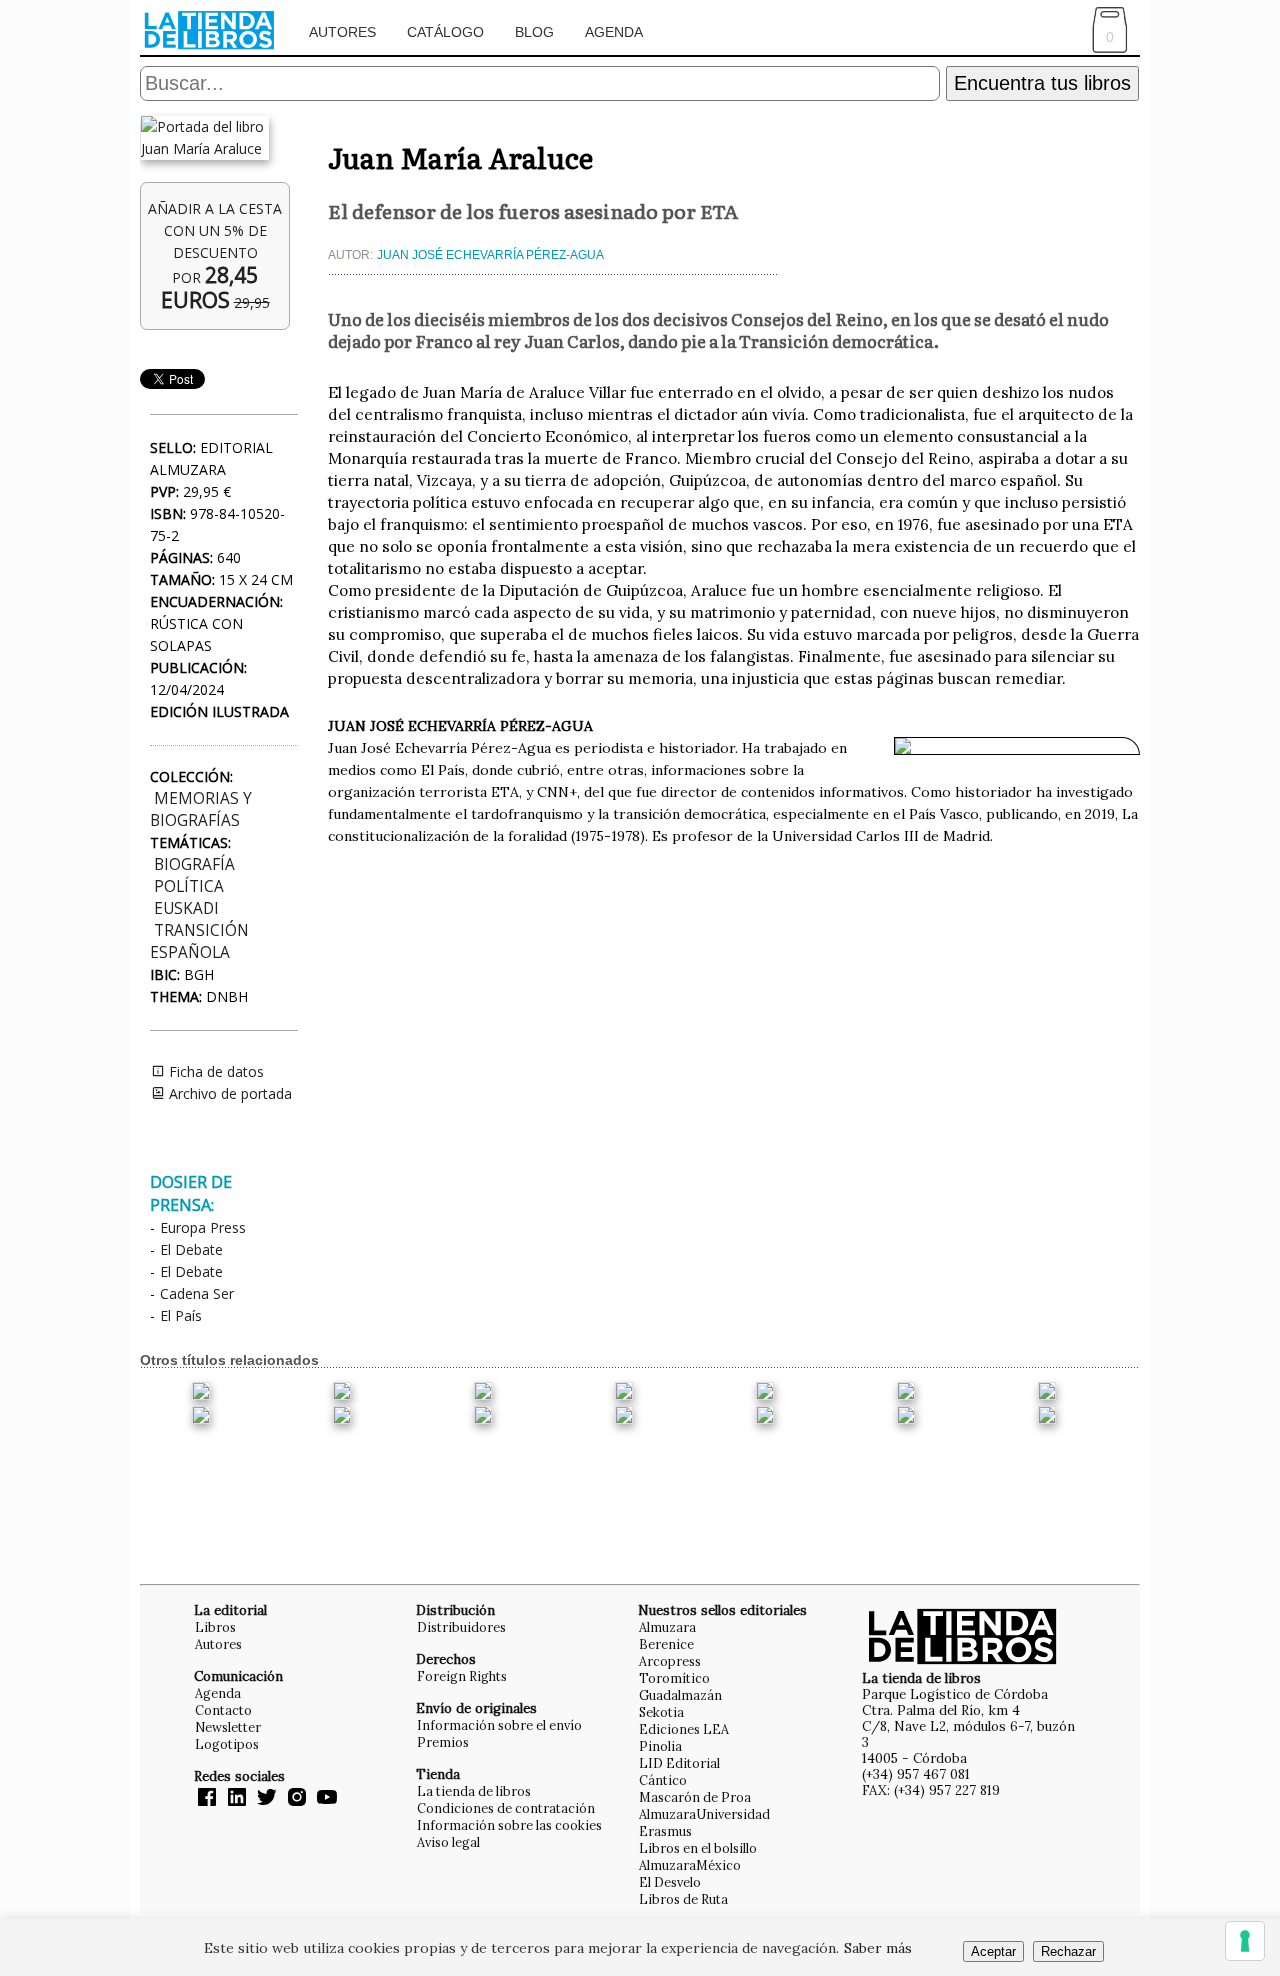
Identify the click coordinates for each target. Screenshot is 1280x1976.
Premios (443, 1742)
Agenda (614, 32)
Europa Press (203, 1227)
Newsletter (228, 1727)
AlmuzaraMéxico (690, 1865)
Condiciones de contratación (506, 1808)
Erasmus (665, 1831)
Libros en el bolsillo (698, 1848)
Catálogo (445, 32)
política (189, 886)
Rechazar (1068, 1951)
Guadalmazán (680, 1695)
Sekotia (661, 1712)
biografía (194, 864)
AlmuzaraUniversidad (704, 1814)
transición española (199, 941)
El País (181, 1315)
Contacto (223, 1710)
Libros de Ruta (683, 1899)
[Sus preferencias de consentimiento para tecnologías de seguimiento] (1245, 1941)
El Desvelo (670, 1882)
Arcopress (670, 1661)
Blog (534, 32)
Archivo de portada (228, 1093)
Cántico (663, 1780)
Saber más (878, 1948)
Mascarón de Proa (695, 1797)
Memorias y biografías (201, 809)
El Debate (191, 1249)
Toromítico (674, 1678)
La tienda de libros (474, 1791)
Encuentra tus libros (1042, 83)
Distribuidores (461, 1627)
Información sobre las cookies (509, 1825)
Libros (215, 1627)
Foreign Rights (462, 1676)
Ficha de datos (214, 1071)
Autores (342, 32)
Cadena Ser (197, 1293)
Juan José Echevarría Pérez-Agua (490, 255)
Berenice (666, 1644)
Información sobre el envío (499, 1725)
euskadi (186, 908)
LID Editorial (679, 1763)
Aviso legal (448, 1842)
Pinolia (660, 1746)
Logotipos (227, 1744)
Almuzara (667, 1627)
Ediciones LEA (684, 1729)
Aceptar (993, 1951)
